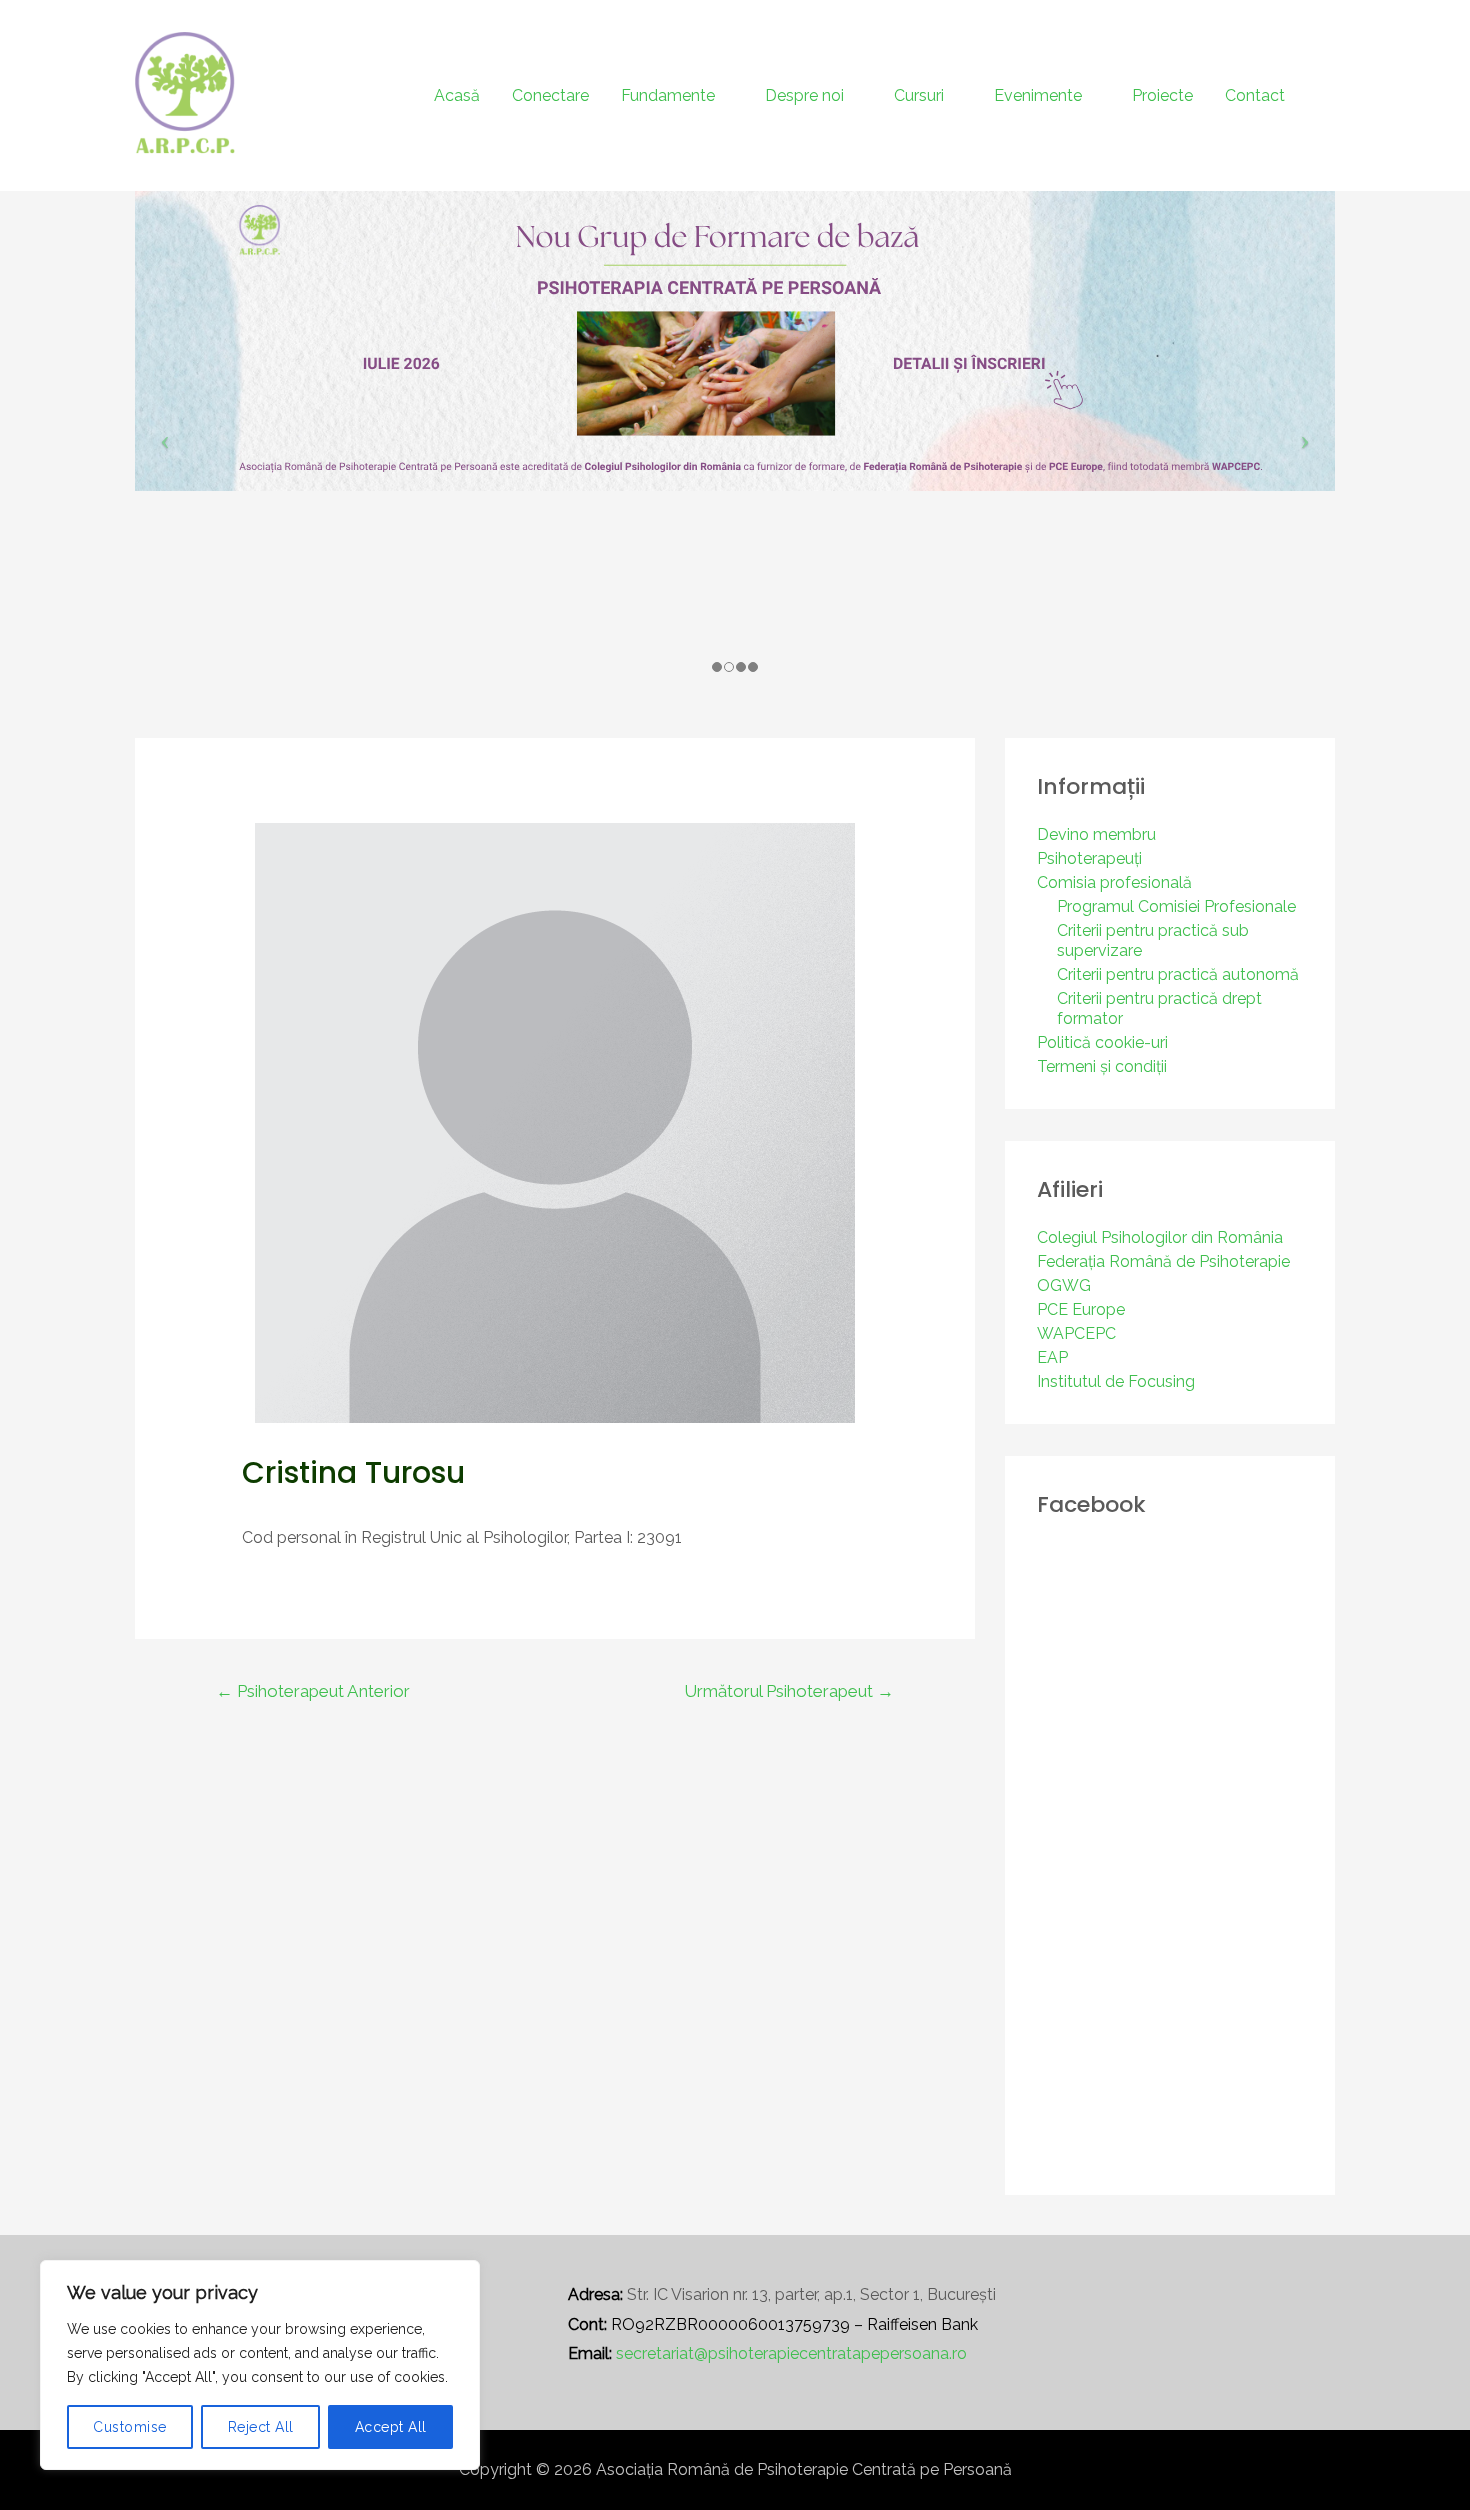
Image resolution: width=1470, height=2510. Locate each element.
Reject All (261, 2427)
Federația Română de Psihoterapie (1163, 1261)
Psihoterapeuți (1089, 858)
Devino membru (1096, 834)
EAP (1052, 1357)
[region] (260, 2365)
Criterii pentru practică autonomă (1178, 974)
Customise (130, 2427)
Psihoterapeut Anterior (313, 1691)
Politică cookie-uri (1102, 1042)
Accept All (391, 2427)
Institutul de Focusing (1116, 1381)
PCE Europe (1081, 1309)
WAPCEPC (1076, 1333)
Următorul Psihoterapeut (789, 1691)
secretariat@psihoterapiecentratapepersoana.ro (791, 2353)
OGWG (1064, 1285)
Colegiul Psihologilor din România (1160, 1237)
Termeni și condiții (1102, 1066)
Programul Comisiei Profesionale (1176, 906)
